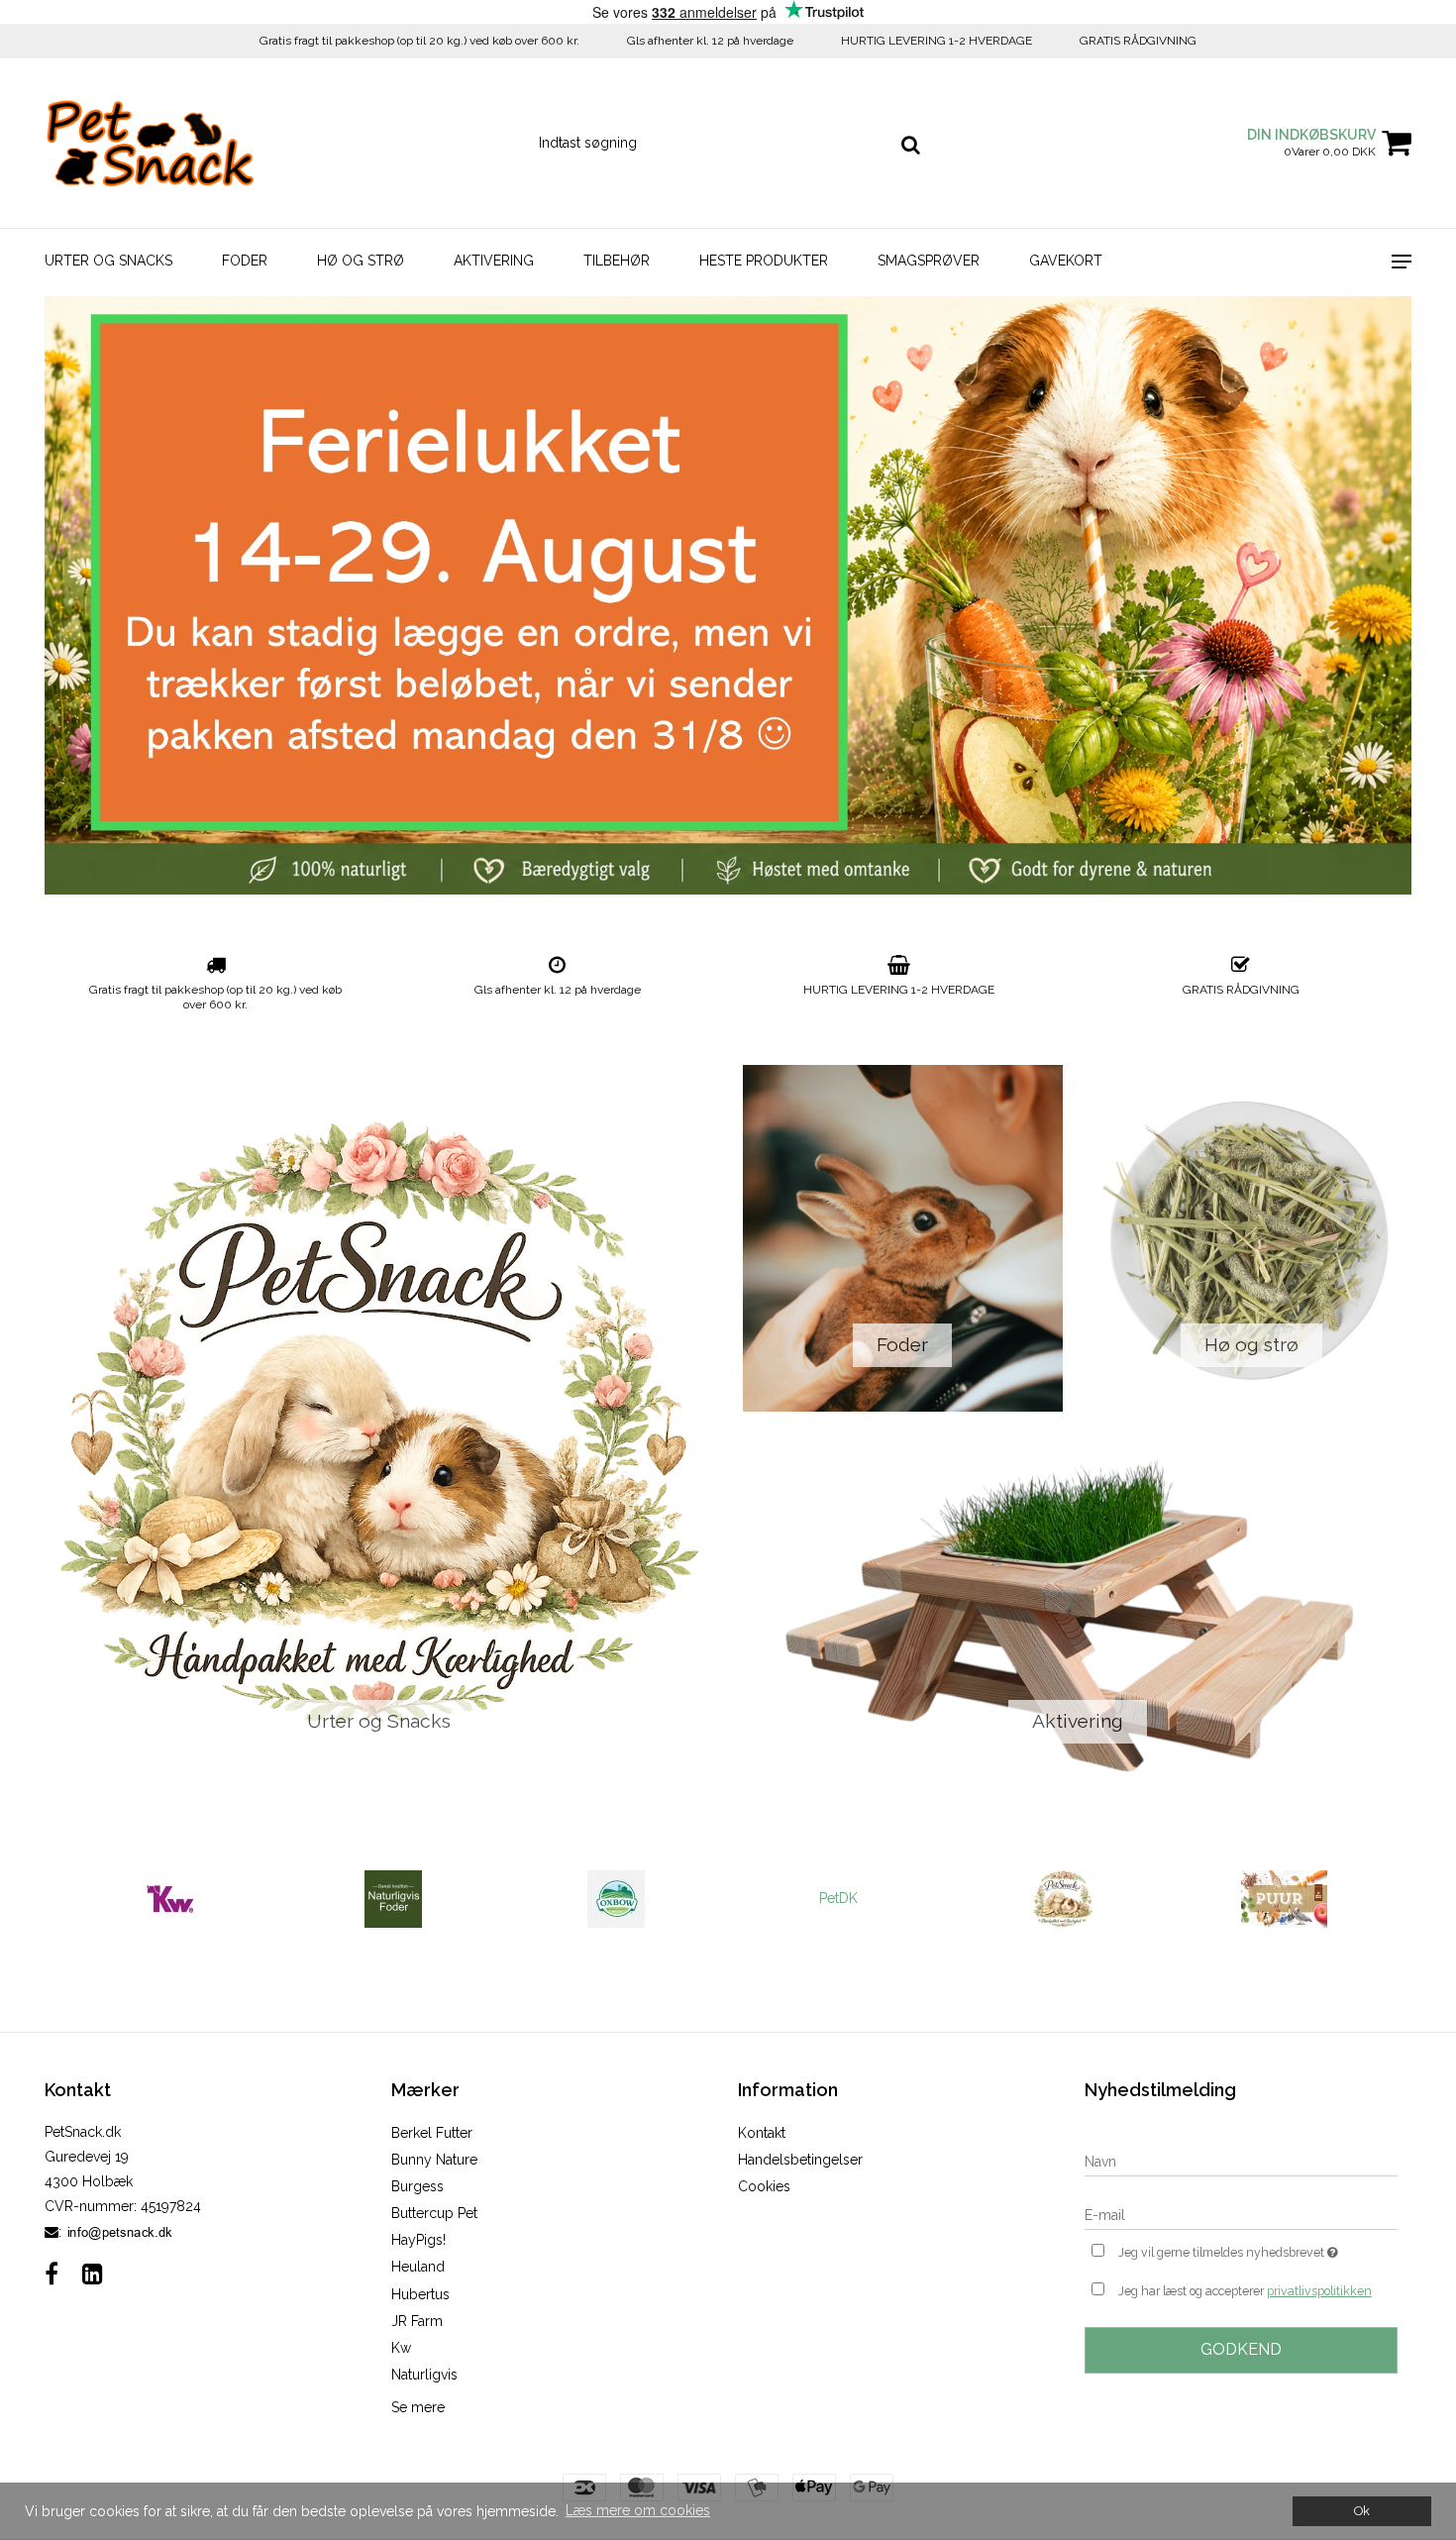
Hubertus (420, 2294)
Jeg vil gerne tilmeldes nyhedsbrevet (1258, 2248)
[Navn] (1241, 2161)
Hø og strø (361, 261)
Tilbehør (617, 261)
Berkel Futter (432, 2133)
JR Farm (417, 2321)
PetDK (838, 1898)
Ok (1362, 2511)
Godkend (1241, 2349)
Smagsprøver (929, 261)
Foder (245, 261)
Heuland (418, 2267)
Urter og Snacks (108, 261)
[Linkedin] (93, 2274)
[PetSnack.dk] (150, 143)
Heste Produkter (764, 261)
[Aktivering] (1077, 1615)
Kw (401, 2348)
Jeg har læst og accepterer (1245, 2291)
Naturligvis (424, 2375)
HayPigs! (418, 2240)
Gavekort (1066, 261)
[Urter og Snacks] (379, 1427)
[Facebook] (52, 2274)
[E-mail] (1241, 2214)
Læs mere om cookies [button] (638, 2510)
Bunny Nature (434, 2160)
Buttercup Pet (434, 2213)
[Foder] (903, 1238)
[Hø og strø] (1252, 1238)
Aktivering (494, 261)
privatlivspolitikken (1319, 2291)
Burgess (417, 2186)
